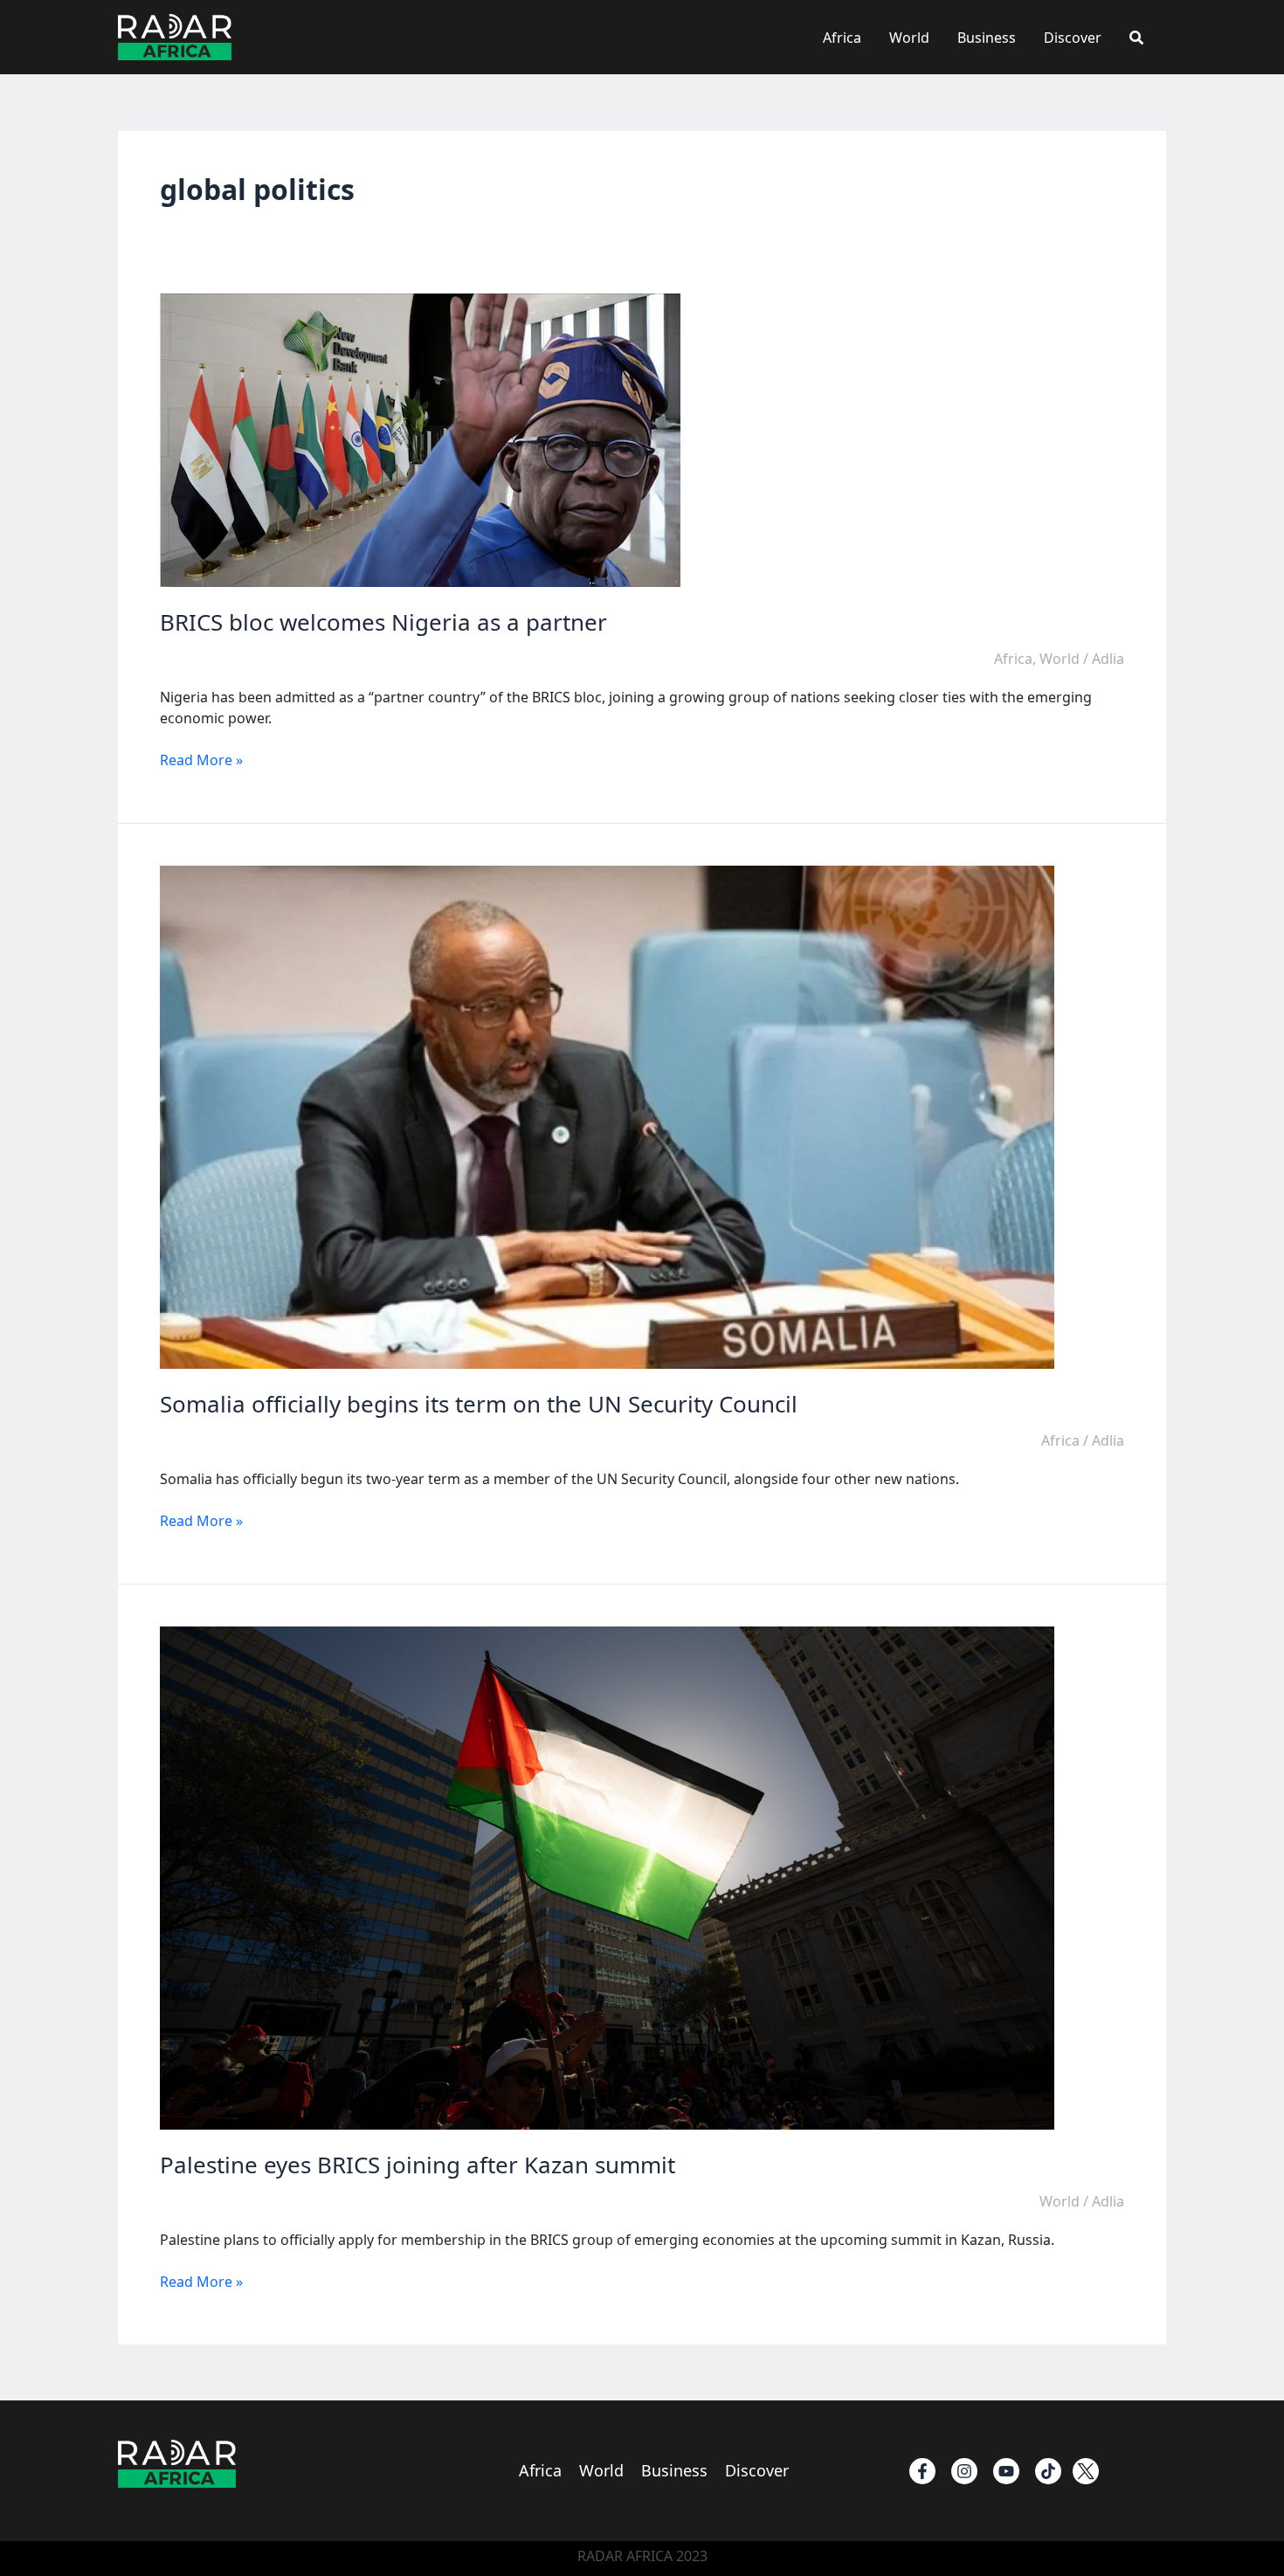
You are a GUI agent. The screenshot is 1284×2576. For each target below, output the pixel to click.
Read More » (201, 760)
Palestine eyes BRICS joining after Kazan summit (418, 2165)
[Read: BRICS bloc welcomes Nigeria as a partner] (420, 439)
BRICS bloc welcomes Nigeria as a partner (383, 622)
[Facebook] (922, 2471)
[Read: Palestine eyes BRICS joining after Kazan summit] (607, 1877)
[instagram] (964, 2471)
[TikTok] (1048, 2471)
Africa (842, 38)
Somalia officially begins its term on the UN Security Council (479, 1404)
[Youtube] (1006, 2471)
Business (987, 38)
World (909, 38)
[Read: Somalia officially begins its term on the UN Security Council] (607, 1116)
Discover (1073, 38)
